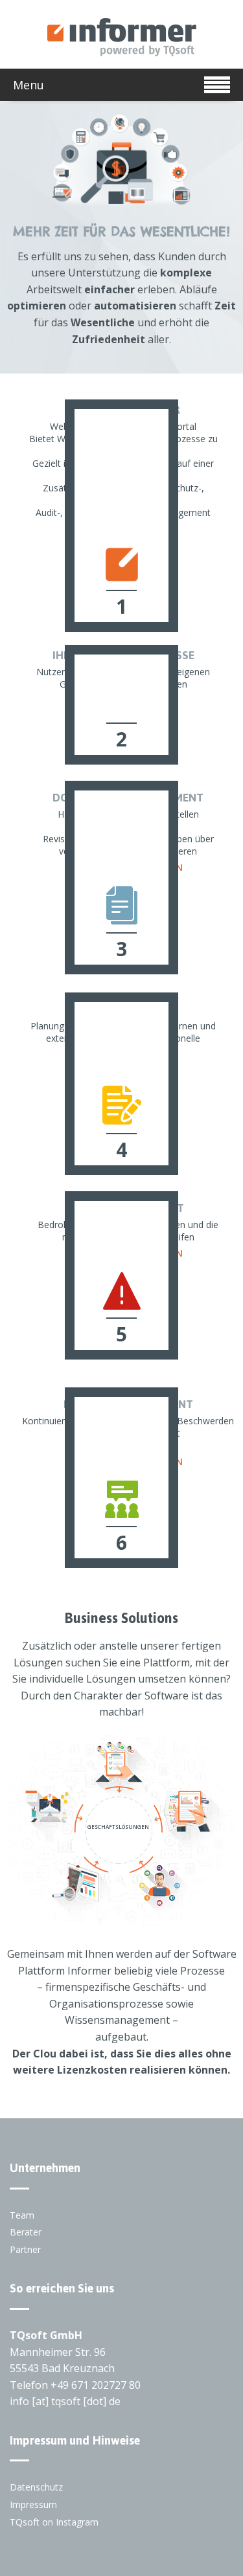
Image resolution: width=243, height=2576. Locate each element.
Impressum (33, 2504)
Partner (25, 2249)
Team (22, 2215)
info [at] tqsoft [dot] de (65, 2401)
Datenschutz (36, 2487)
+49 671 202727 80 (96, 2385)
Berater (26, 2232)
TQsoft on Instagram (54, 2522)
